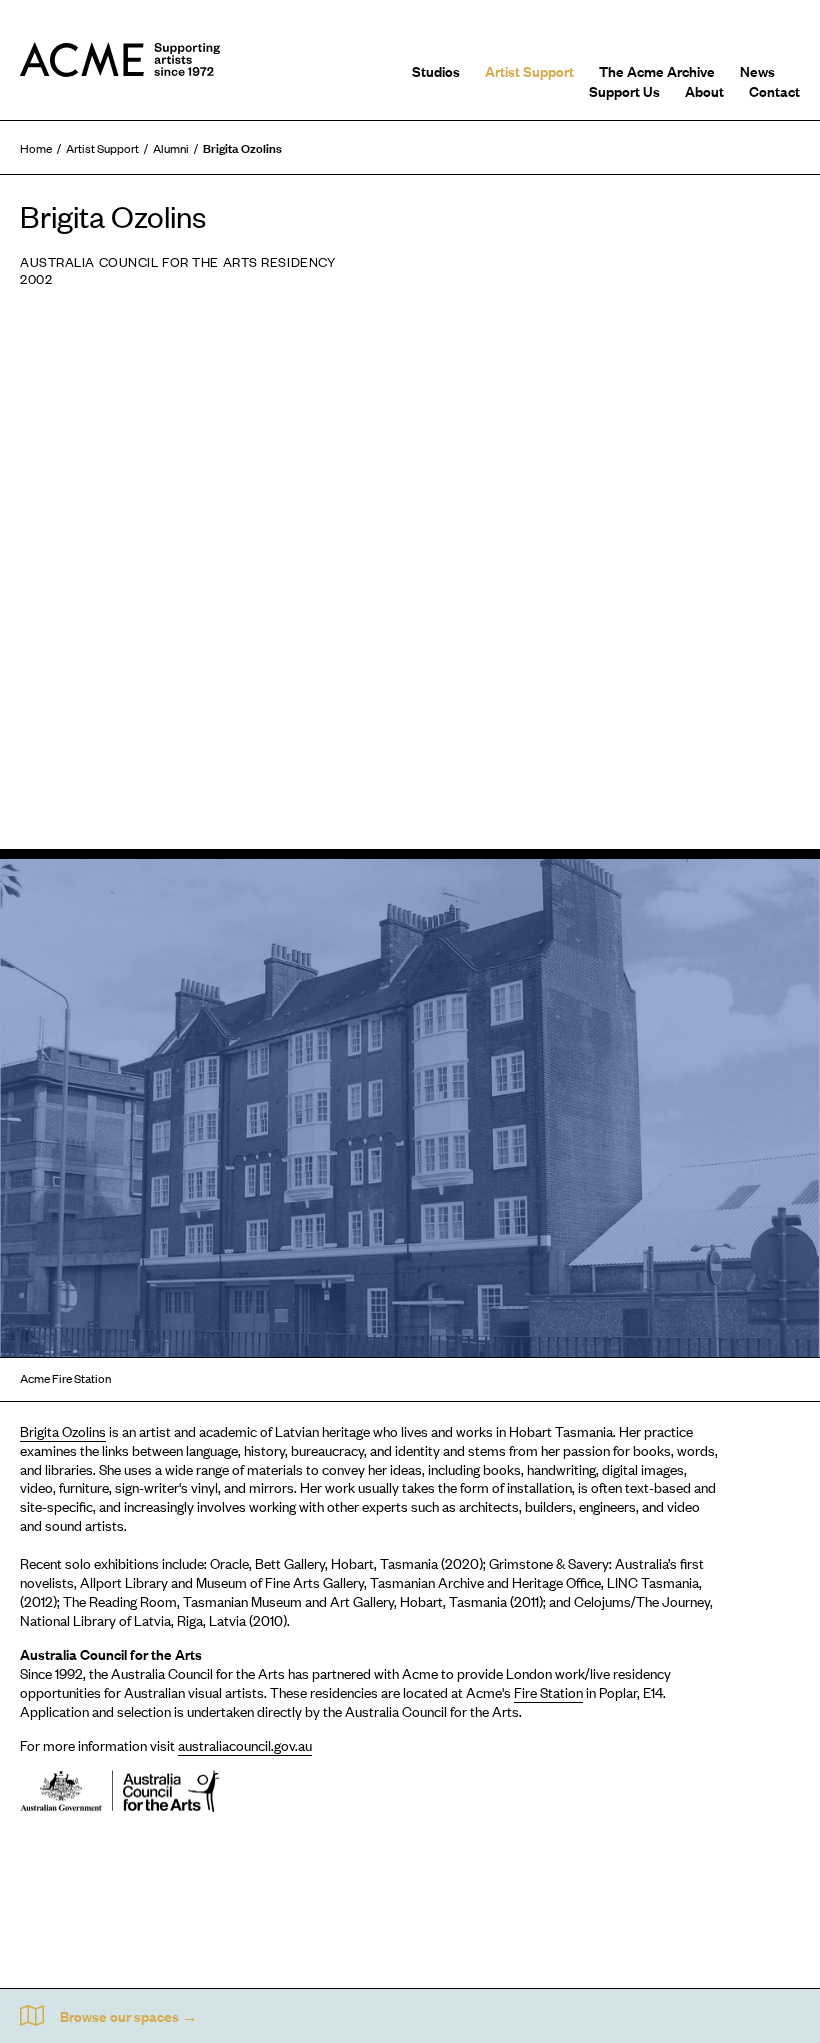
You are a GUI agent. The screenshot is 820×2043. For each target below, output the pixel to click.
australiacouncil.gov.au (245, 1744)
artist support (102, 148)
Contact (774, 90)
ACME (120, 60)
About (704, 90)
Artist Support (529, 70)
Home (36, 148)
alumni (171, 148)
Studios (436, 70)
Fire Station (548, 1691)
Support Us (624, 90)
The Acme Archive (657, 70)
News (757, 70)
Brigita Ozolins (63, 1430)
